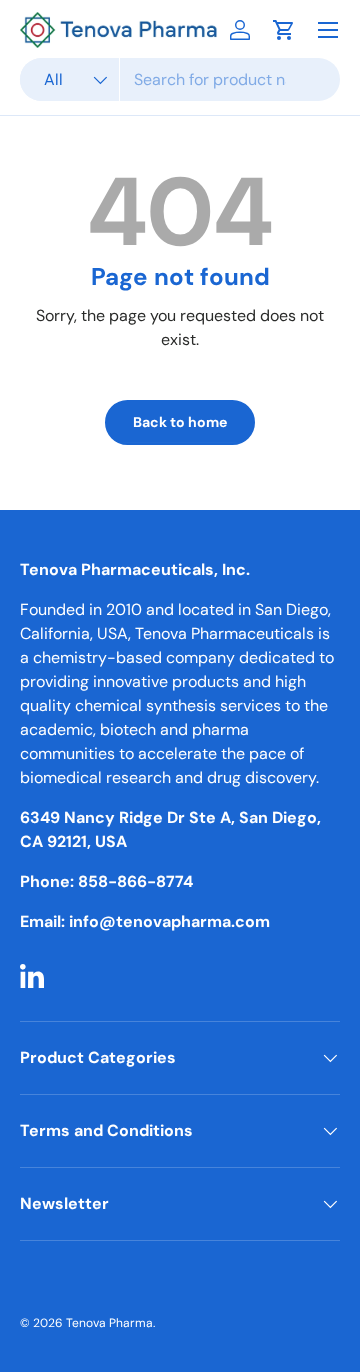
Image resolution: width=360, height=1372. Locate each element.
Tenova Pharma (109, 1323)
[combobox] (180, 79)
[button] (284, 30)
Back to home (180, 422)
